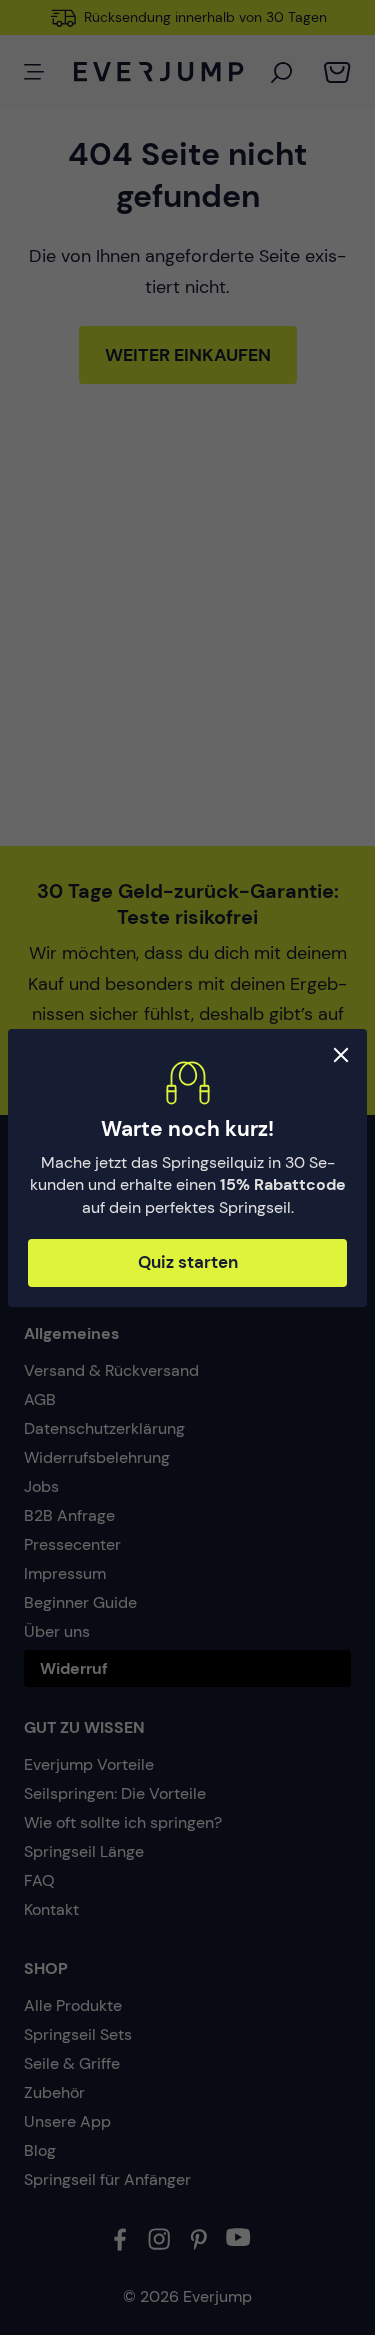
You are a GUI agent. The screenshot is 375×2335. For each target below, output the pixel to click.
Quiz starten (188, 1262)
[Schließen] (341, 1055)
